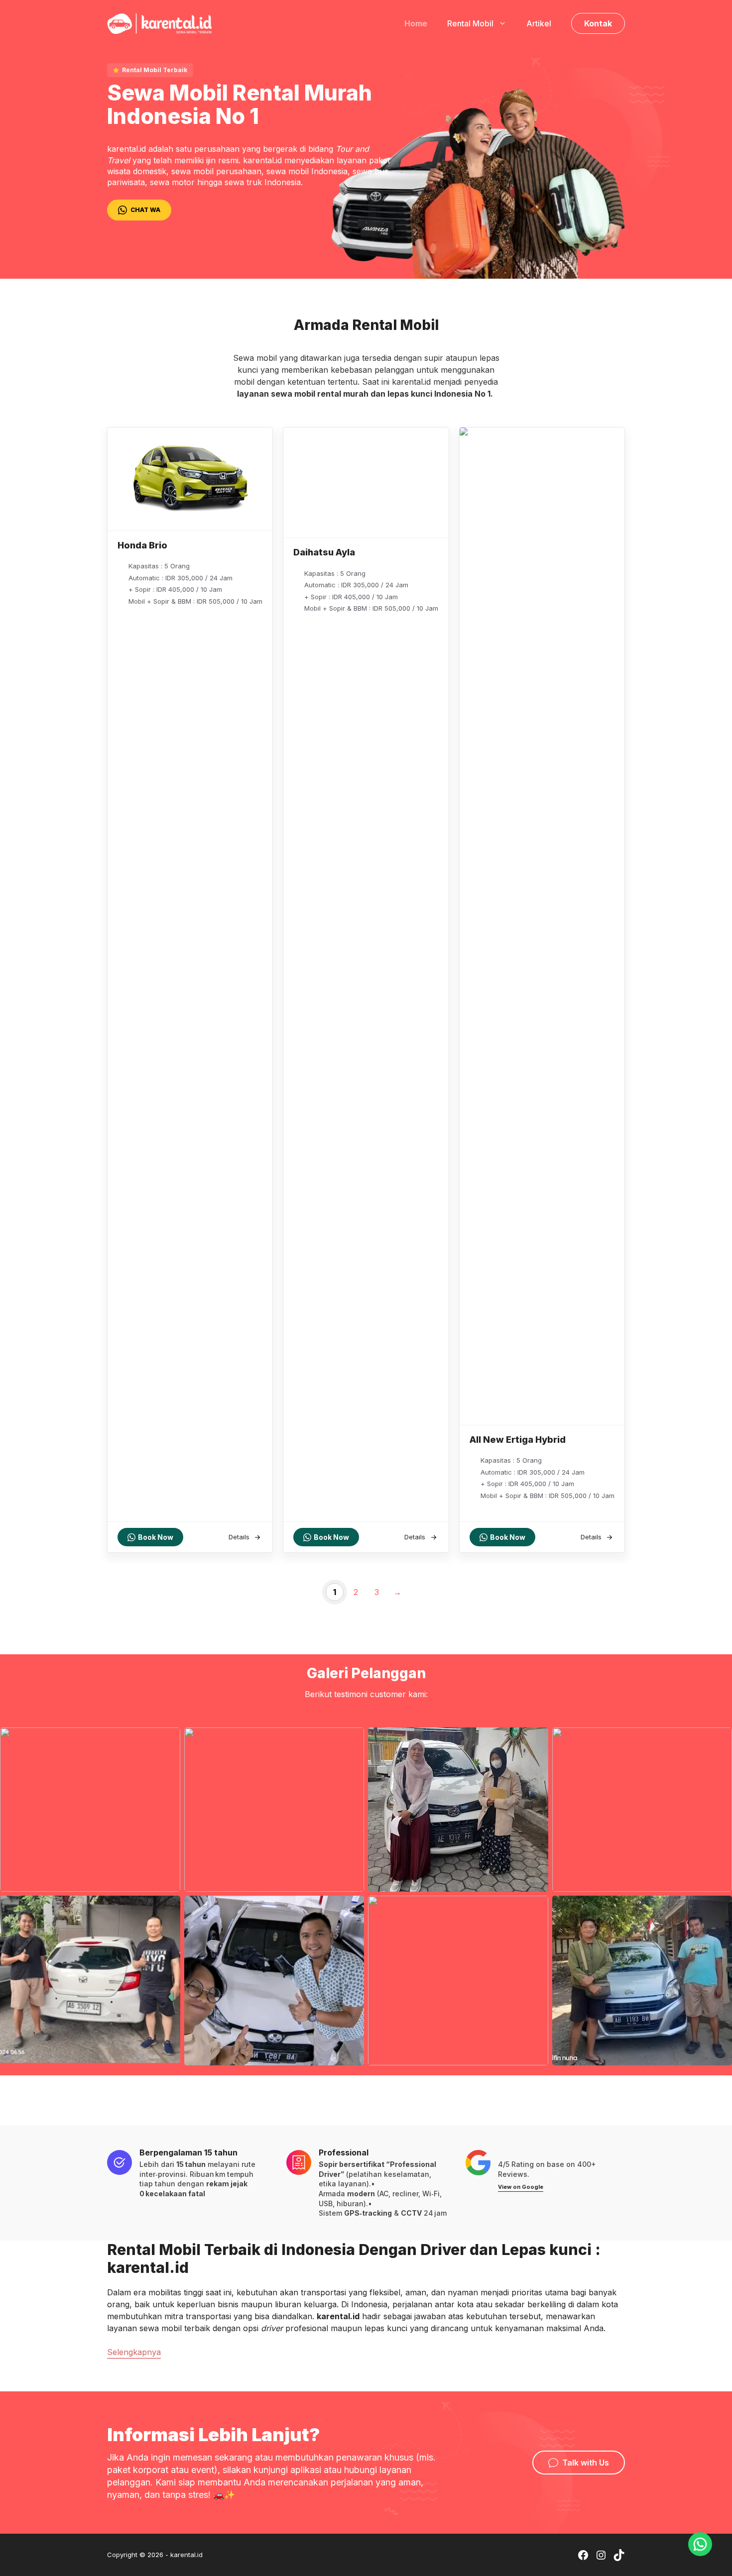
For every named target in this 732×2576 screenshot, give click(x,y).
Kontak (598, 23)
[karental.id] (159, 22)
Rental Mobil (470, 23)
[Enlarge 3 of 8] (535, 1740)
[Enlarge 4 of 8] (719, 1740)
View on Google (521, 2187)
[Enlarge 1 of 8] (167, 1740)
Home (416, 23)
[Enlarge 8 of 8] (719, 1909)
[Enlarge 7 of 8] (535, 1909)
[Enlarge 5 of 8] (167, 1909)
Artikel (539, 23)
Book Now (156, 1537)
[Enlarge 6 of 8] (351, 1909)
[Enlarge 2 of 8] (351, 1740)
